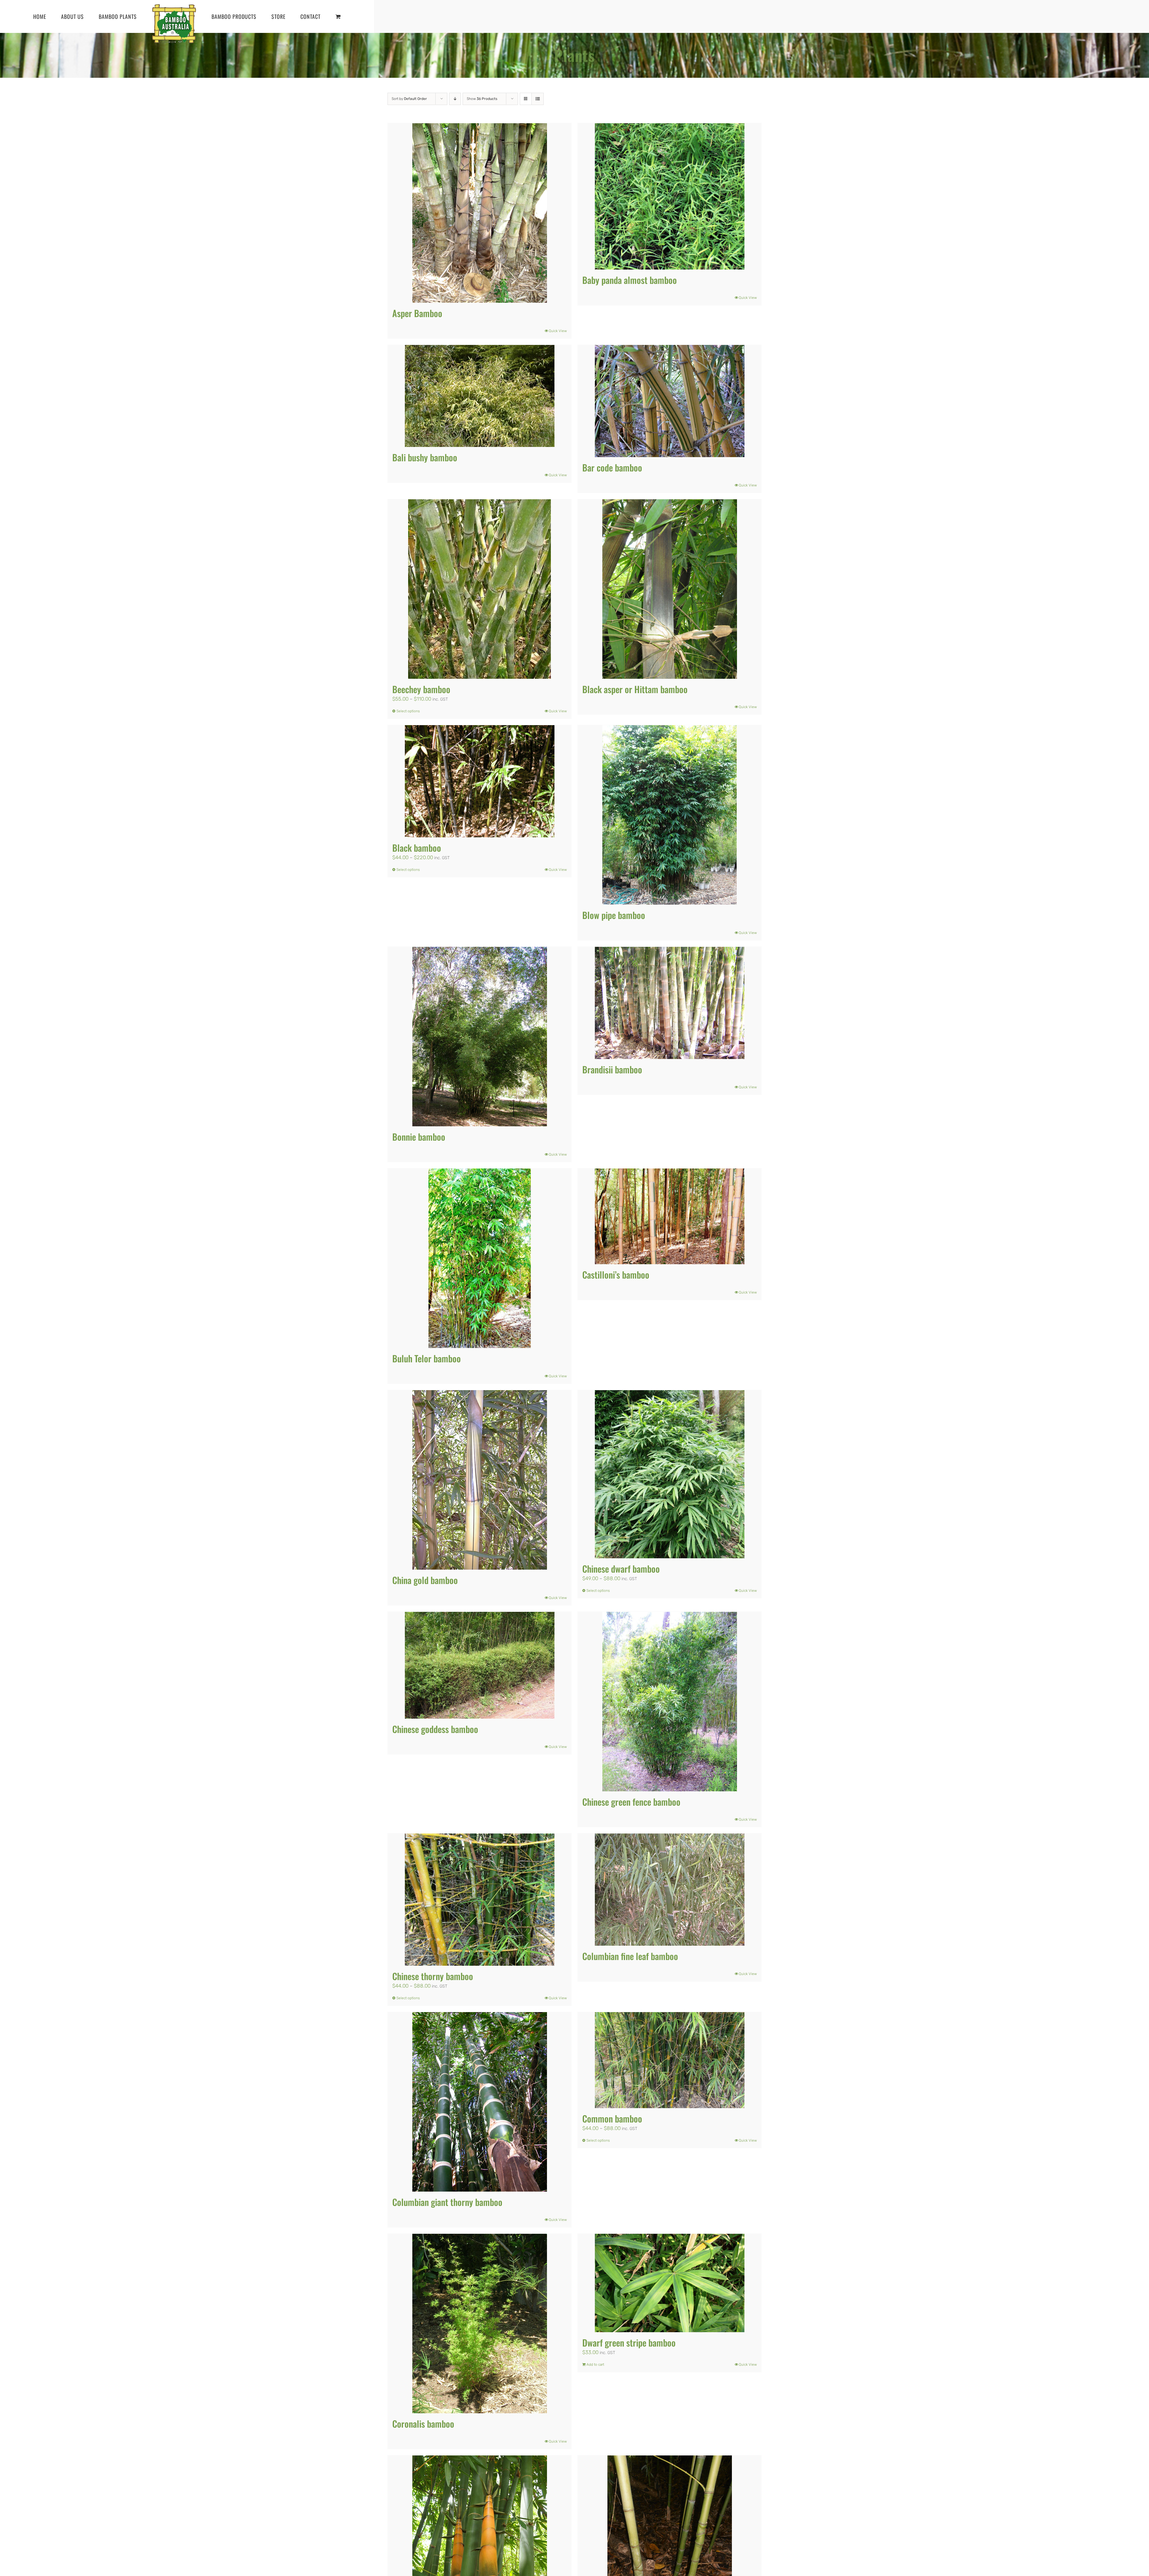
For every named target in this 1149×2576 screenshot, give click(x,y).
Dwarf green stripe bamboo (629, 2343)
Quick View (558, 331)
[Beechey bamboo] (479, 589)
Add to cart (595, 2364)
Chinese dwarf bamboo (621, 1569)
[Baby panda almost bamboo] (670, 196)
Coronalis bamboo (423, 2424)
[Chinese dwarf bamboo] (670, 1474)
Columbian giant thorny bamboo (447, 2202)
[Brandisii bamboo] (670, 1003)
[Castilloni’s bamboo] (670, 1216)
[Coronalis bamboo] (479, 2324)
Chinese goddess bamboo (435, 1729)
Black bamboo (417, 848)
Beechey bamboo (421, 689)
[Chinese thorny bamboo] (479, 1900)
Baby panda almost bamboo (630, 280)
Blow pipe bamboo (614, 915)
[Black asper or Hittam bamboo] (670, 589)
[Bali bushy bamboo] (479, 396)
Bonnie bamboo (419, 1137)
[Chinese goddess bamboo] (479, 1665)
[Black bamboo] (479, 781)
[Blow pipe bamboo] (670, 815)
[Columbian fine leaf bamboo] (670, 1890)
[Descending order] (455, 99)
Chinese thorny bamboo (433, 1976)
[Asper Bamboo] (479, 213)
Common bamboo (612, 2118)
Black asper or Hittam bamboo (635, 689)
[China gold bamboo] (479, 1480)
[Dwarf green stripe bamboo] (670, 2283)
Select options (408, 711)
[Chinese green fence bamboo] (670, 1702)
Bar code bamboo (612, 467)
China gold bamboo (425, 1580)
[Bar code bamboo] (670, 401)
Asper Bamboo (417, 313)
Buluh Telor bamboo (427, 1358)
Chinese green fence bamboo (631, 1802)
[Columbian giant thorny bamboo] (479, 2102)
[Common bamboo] (670, 2060)
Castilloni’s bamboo (616, 1275)
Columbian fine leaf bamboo (630, 1956)
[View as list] (538, 99)
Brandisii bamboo (612, 1069)
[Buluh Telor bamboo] (479, 1258)
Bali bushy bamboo (425, 457)
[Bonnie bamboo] (479, 1037)
